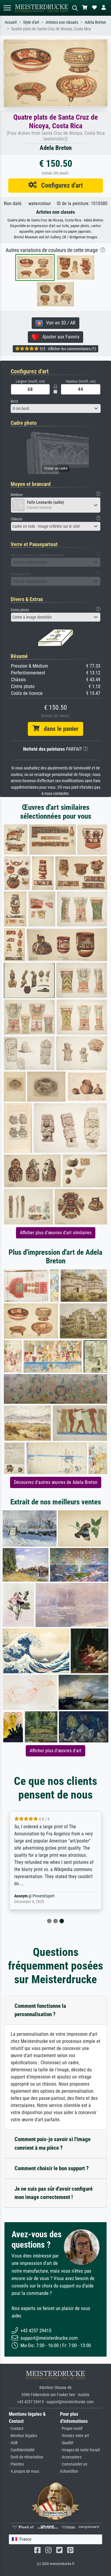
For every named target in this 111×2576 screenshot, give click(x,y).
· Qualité (67, 2443)
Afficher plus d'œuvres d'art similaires (56, 1233)
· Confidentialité (22, 2450)
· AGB (13, 2443)
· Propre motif (71, 2429)
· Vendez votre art (74, 2436)
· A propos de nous (24, 2471)
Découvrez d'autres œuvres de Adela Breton (56, 1482)
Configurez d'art (60, 185)
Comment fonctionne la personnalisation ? (40, 2010)
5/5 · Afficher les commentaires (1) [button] (67, 349)
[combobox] (56, 408)
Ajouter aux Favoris (59, 337)
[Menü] (7, 8)
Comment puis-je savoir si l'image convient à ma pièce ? (53, 2144)
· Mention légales (23, 2436)
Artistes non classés (62, 22)
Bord (14, 401)
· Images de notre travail (80, 2450)
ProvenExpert (44, 1896)
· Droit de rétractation (26, 2457)
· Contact (16, 2429)
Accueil (11, 22)
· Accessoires (71, 2457)
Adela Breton (95, 22)
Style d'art (31, 22)
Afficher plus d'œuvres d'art (55, 1751)
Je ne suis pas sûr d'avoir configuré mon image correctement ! (54, 2193)
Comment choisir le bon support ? (52, 2168)
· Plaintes (16, 2464)
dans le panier (59, 729)
